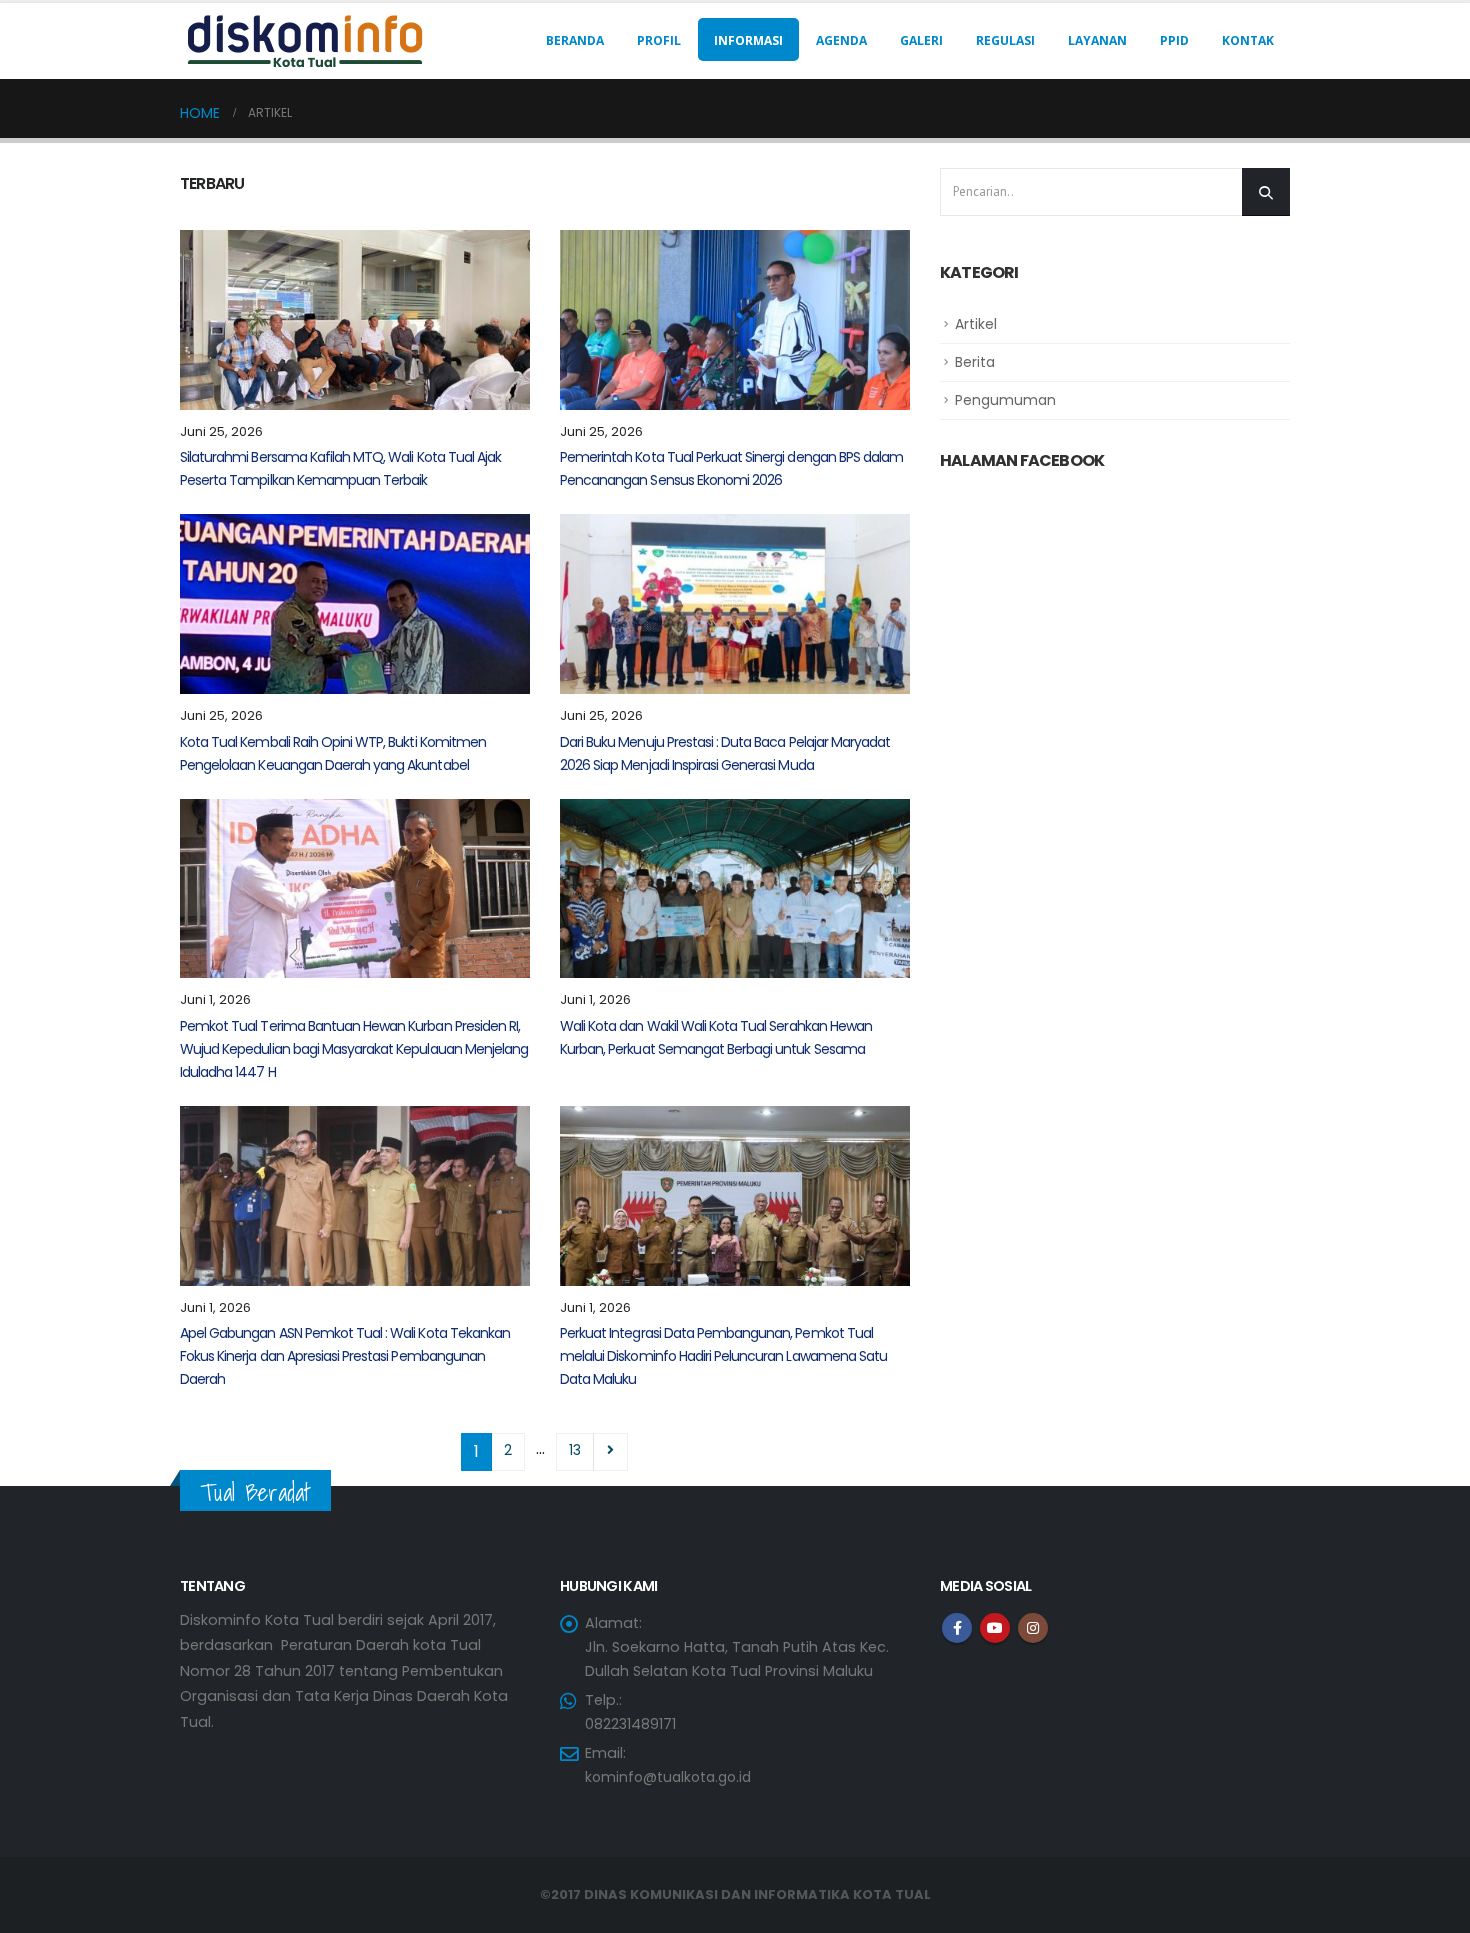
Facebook (957, 1628)
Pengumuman (1005, 400)
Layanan (1097, 40)
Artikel (976, 324)
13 (575, 1450)
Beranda (575, 40)
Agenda (841, 40)
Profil (659, 40)
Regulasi (1005, 40)
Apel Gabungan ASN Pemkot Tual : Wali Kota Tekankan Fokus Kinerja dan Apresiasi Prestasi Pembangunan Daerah (345, 1356)
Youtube (995, 1628)
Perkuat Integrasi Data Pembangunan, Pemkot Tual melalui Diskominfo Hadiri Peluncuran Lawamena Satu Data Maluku (723, 1356)
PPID (1174, 40)
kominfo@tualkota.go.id (668, 1777)
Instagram (1033, 1628)
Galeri (921, 40)
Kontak (1248, 40)
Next (610, 1451)
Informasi (748, 40)
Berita (975, 362)
